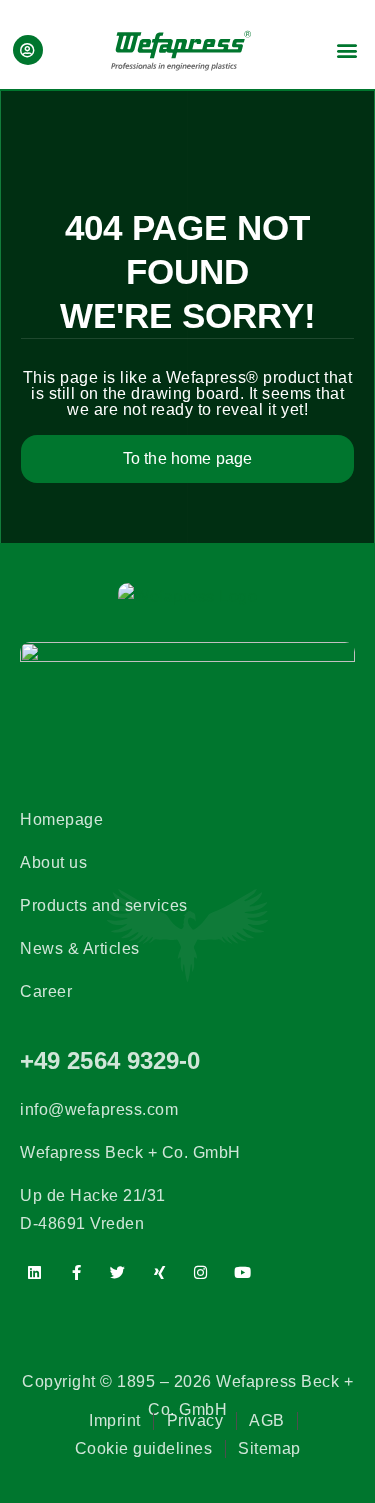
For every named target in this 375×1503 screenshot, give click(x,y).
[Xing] (160, 1273)
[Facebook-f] (77, 1273)
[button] (348, 49)
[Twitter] (118, 1273)
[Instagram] (201, 1273)
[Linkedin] (35, 1273)
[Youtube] (243, 1273)
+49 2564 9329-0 (110, 1060)
